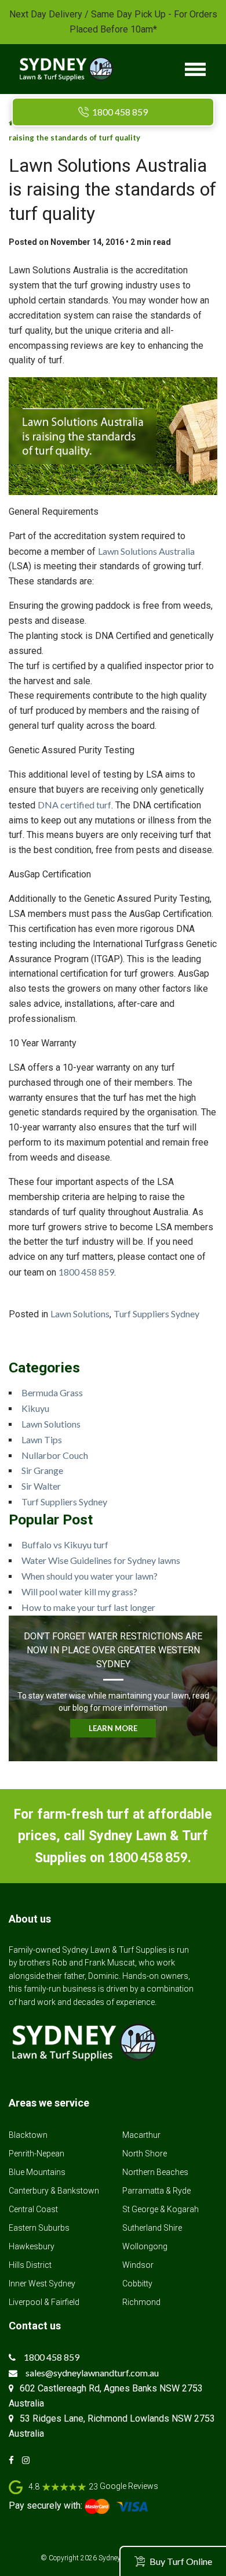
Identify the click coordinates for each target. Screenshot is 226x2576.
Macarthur (141, 2135)
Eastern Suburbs (39, 2228)
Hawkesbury (32, 2246)
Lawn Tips (42, 1439)
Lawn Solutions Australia (146, 551)
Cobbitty (137, 2284)
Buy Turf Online (181, 2561)
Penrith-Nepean (37, 2154)
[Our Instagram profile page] (29, 2460)
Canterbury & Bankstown (54, 2191)
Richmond (141, 2302)
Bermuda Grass (52, 1392)
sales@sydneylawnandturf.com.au (92, 2373)
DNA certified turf (74, 805)
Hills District (30, 2265)
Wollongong (145, 2246)
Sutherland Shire (152, 2228)
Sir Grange (42, 1470)
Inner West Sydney (42, 2284)
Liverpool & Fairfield (44, 2302)
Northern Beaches (155, 2172)
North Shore (145, 2154)
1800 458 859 (120, 112)
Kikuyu (35, 1408)
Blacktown (28, 2135)
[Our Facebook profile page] (14, 2460)
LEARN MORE (113, 1728)
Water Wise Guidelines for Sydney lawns (101, 1560)
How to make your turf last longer (88, 1607)
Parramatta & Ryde (156, 2191)
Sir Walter (41, 1486)
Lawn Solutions (80, 1314)
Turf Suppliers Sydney (156, 1314)
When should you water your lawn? (90, 1576)
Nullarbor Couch (55, 1455)
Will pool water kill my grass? (79, 1592)
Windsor (138, 2265)
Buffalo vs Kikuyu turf (65, 1544)
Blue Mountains (37, 2172)
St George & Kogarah (161, 2209)
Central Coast (33, 2209)
